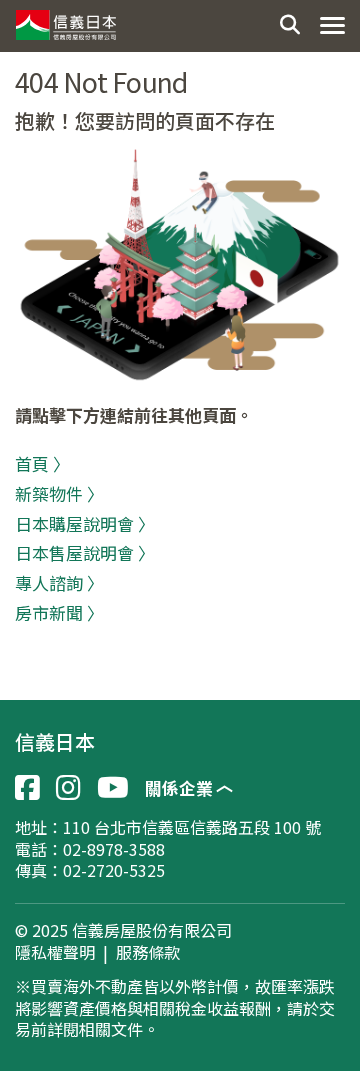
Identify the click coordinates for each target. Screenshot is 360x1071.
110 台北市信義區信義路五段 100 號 (192, 827)
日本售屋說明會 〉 (85, 552)
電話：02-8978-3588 (90, 849)
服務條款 (148, 953)
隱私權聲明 (55, 953)
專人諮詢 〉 (59, 582)
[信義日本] (64, 20)
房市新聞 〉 (59, 612)
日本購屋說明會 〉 (85, 523)
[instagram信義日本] (68, 788)
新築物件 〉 (59, 493)
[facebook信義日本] (27, 788)
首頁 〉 (42, 463)
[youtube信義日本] (113, 788)
